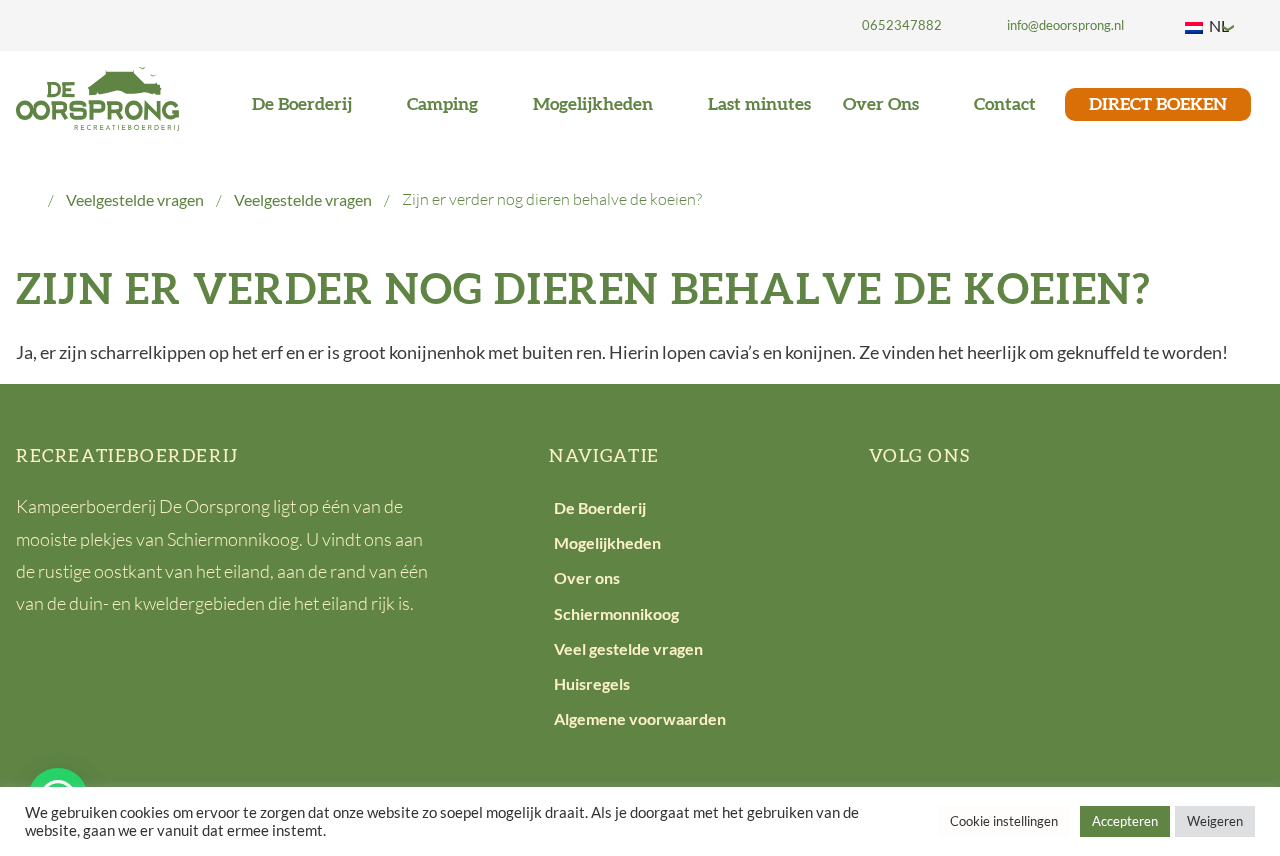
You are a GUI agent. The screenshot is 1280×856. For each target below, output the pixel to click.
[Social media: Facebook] (895, 522)
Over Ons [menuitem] (883, 104)
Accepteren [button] (1125, 821)
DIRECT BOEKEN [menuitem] (1158, 104)
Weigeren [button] (1215, 821)
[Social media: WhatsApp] (1079, 522)
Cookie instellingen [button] (1004, 821)
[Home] (26, 199)
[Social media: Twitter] (957, 522)
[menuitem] (886, 25)
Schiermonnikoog (616, 613)
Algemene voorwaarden (640, 718)
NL (1217, 25)
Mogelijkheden (607, 542)
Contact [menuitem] (1005, 104)
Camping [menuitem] (444, 104)
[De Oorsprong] (97, 96)
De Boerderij (600, 507)
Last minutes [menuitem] (759, 104)
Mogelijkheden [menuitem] (595, 104)
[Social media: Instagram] (1018, 522)
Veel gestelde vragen (628, 648)
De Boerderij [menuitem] (304, 104)
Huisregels (592, 683)
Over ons (587, 577)
